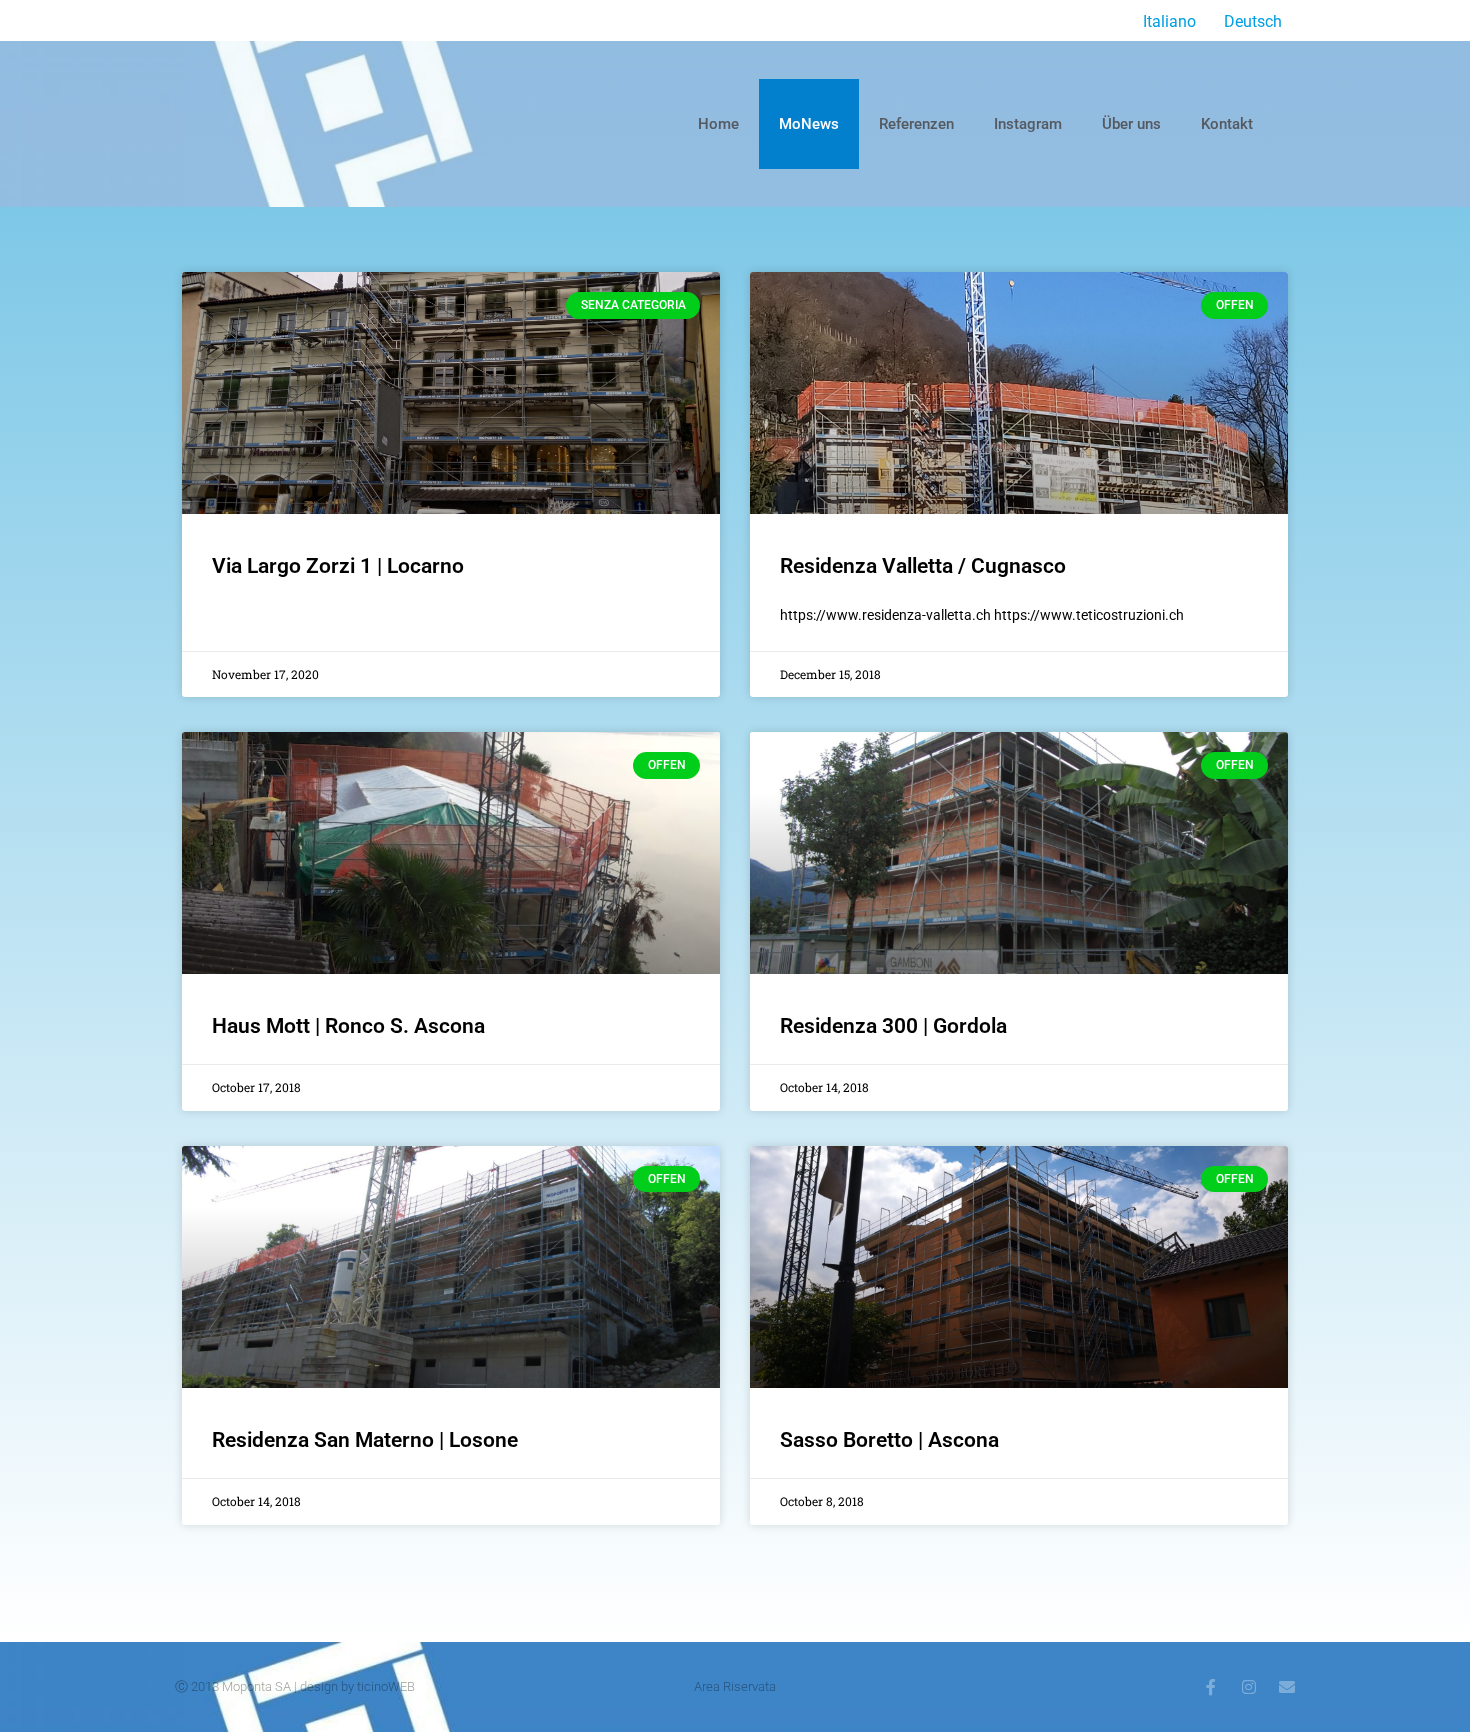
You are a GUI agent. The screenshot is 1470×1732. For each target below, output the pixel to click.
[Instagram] (1249, 1687)
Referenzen (916, 124)
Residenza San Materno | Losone (365, 1440)
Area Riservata (735, 1686)
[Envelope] (1287, 1687)
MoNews (809, 124)
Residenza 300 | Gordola (893, 1026)
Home (718, 124)
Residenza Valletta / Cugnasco (923, 566)
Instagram (1028, 124)
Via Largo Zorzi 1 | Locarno (338, 566)
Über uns (1131, 124)
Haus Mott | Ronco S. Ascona (348, 1026)
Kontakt (1227, 124)
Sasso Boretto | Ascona (889, 1440)
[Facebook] (1211, 1687)
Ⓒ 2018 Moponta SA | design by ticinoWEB (295, 1686)
